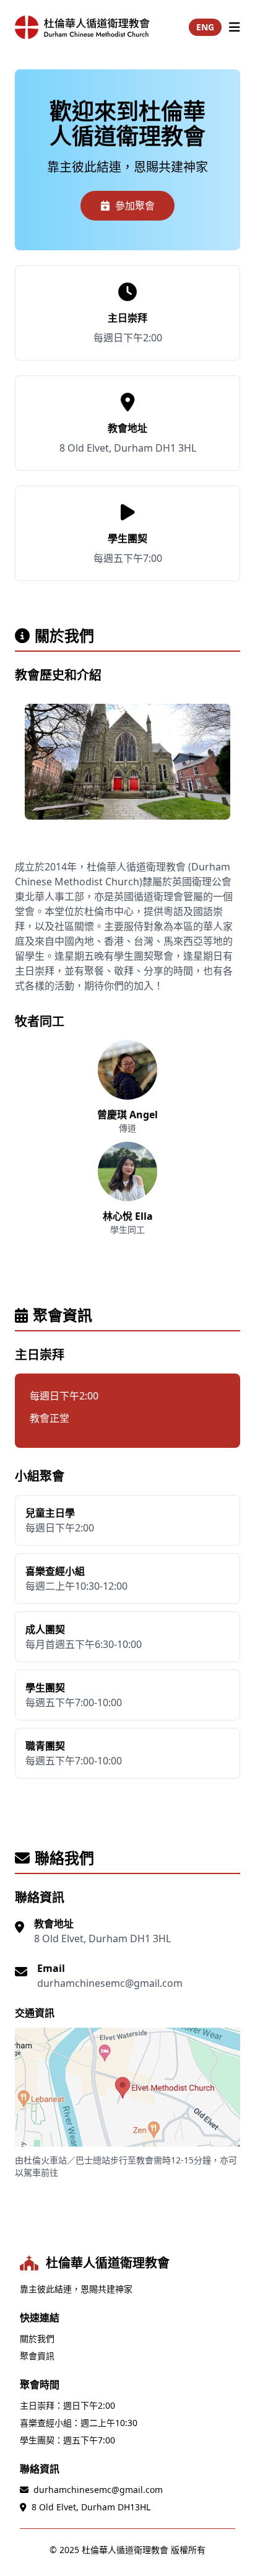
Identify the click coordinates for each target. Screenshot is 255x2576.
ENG (205, 27)
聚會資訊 (37, 2356)
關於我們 (37, 2338)
